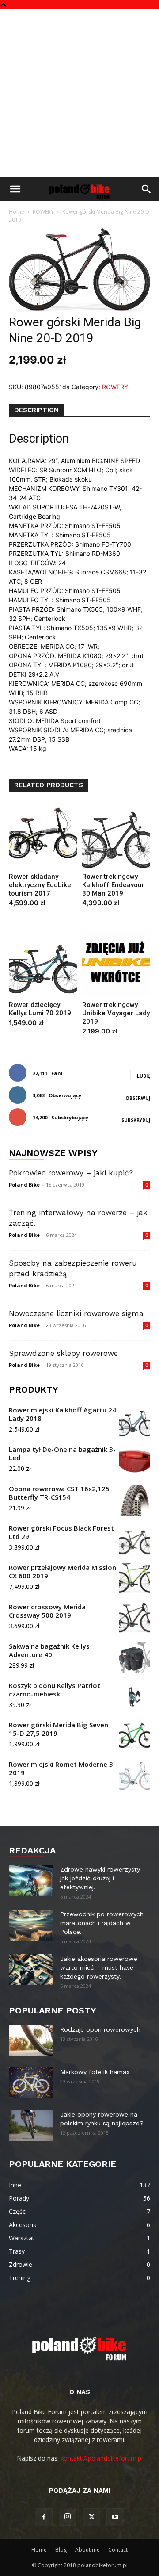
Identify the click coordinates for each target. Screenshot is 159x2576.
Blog (61, 2550)
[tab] (36, 410)
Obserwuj (138, 1098)
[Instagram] (68, 2517)
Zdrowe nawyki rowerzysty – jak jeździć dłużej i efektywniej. (103, 1878)
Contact (118, 2550)
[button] (15, 189)
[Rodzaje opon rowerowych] (31, 2040)
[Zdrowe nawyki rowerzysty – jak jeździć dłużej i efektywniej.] (31, 1880)
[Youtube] (115, 2517)
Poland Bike (24, 1185)
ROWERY (43, 212)
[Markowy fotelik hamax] (31, 2083)
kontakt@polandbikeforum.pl (102, 2458)
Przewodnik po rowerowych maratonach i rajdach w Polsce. (102, 1923)
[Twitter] (91, 2517)
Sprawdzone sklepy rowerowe (63, 1353)
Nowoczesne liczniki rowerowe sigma (76, 1313)
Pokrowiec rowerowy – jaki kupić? (71, 1173)
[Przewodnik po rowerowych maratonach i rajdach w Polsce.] (31, 1925)
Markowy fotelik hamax (95, 2072)
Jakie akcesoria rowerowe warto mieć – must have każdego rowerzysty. (99, 1967)
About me (87, 2550)
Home (17, 212)
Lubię (144, 1076)
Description (36, 410)
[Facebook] (44, 2517)
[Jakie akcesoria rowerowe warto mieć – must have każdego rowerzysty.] (31, 1970)
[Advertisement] (79, 93)
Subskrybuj (136, 1120)
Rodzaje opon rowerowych (100, 2029)
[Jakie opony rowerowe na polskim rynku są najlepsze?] (31, 2125)
